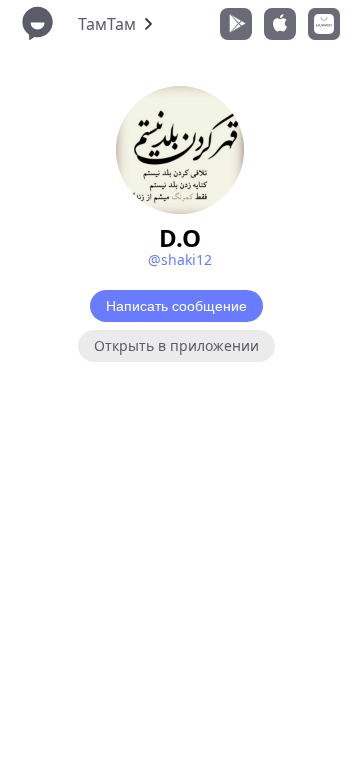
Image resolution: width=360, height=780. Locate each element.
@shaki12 (180, 259)
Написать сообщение (176, 306)
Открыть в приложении (176, 345)
